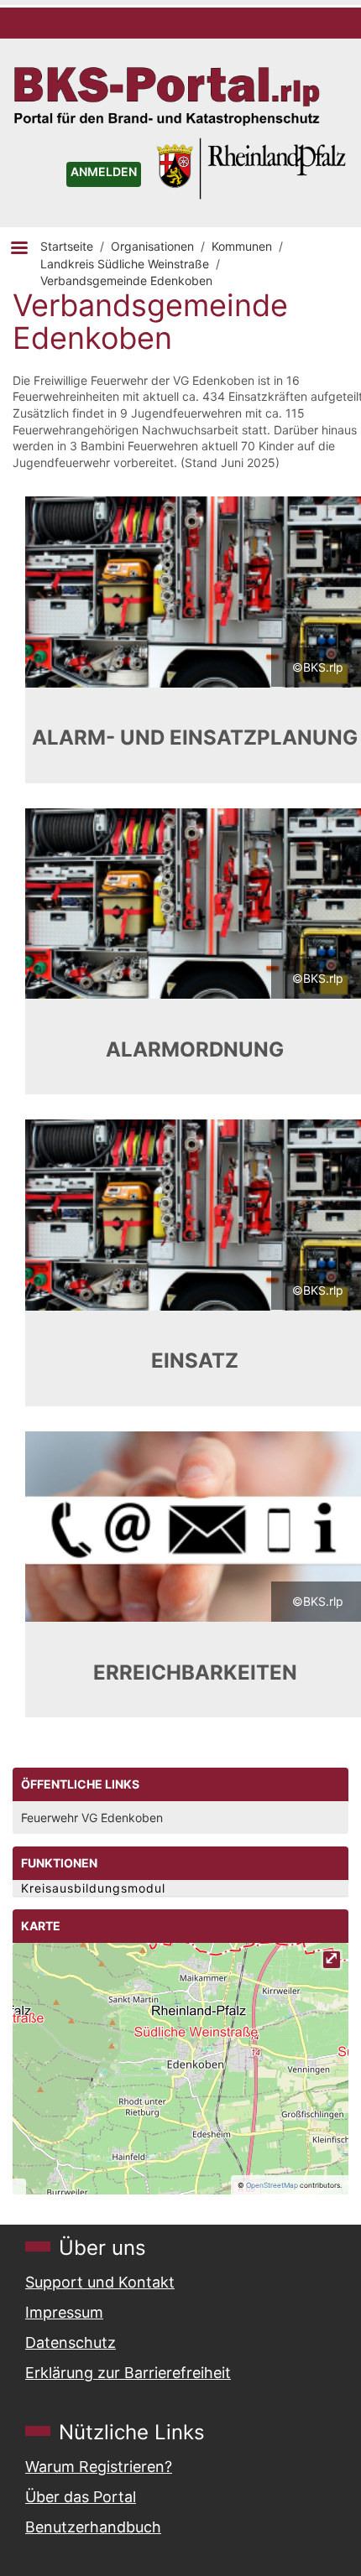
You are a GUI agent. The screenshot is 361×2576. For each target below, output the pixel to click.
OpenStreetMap (272, 2185)
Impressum (64, 2312)
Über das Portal (81, 2497)
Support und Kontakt (100, 2282)
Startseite (67, 246)
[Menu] (18, 249)
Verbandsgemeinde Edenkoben (126, 280)
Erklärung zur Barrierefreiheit (128, 2373)
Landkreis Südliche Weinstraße (125, 264)
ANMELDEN (104, 171)
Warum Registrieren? (99, 2467)
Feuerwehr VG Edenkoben (92, 1818)
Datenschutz (71, 2342)
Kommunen (242, 246)
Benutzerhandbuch (93, 2527)
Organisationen (152, 246)
